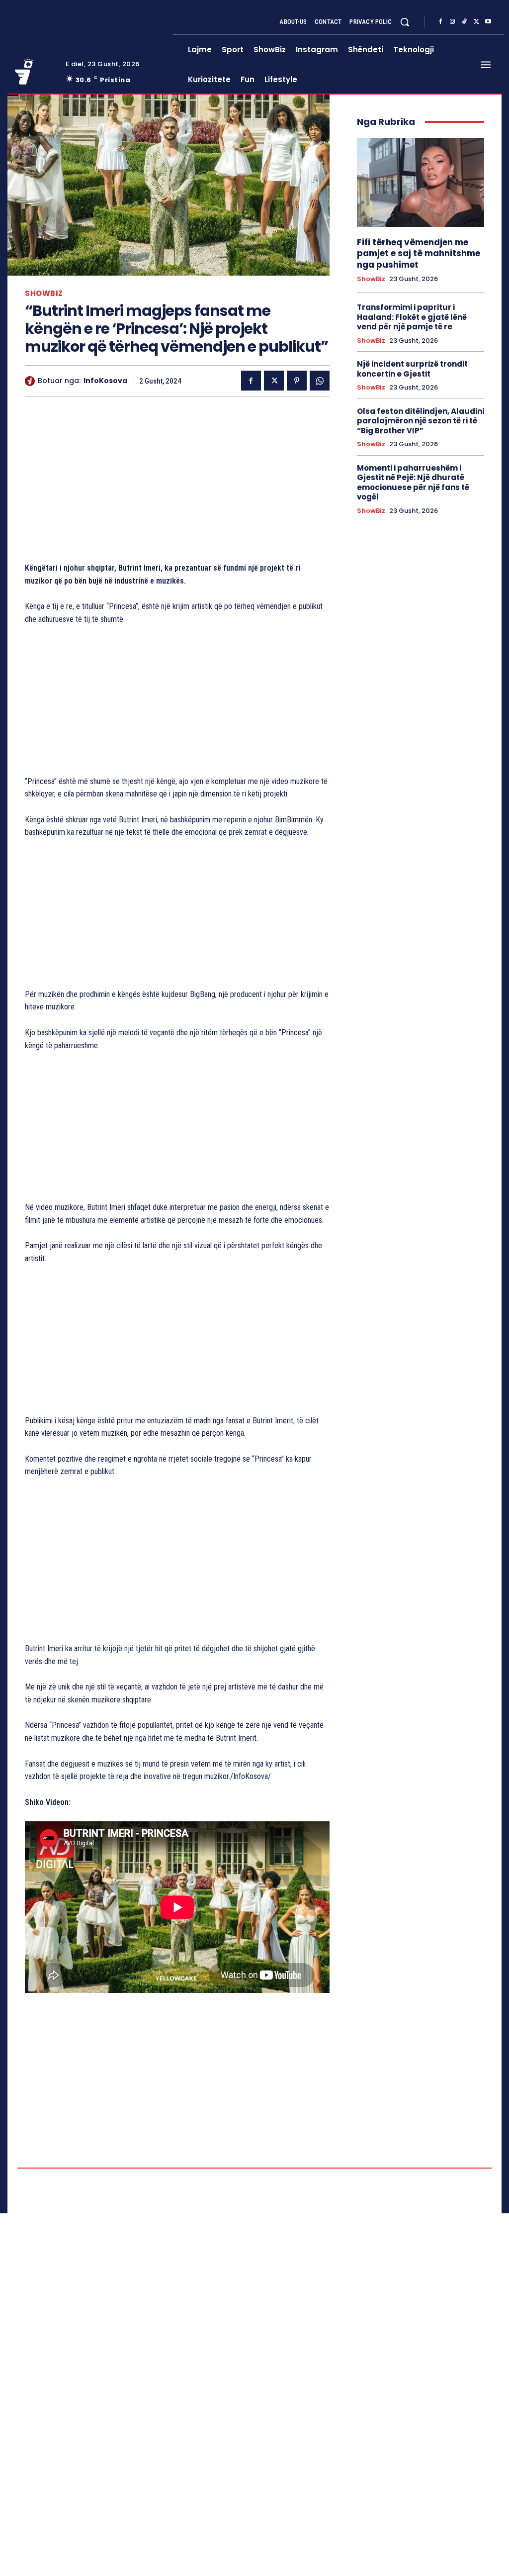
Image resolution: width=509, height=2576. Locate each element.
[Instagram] (452, 22)
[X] (476, 22)
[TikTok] (464, 22)
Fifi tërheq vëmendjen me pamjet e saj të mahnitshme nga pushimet (419, 253)
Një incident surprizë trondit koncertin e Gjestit (412, 369)
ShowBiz (44, 293)
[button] (405, 22)
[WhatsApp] (320, 381)
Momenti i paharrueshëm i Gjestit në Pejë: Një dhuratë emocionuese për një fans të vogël (413, 483)
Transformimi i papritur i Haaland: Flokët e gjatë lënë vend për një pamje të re (412, 317)
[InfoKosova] (31, 381)
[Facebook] (440, 22)
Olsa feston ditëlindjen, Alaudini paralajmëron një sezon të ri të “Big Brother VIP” (421, 421)
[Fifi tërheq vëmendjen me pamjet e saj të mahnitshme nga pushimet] (421, 182)
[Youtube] (488, 22)
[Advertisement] (177, 482)
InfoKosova (105, 381)
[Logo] (34, 72)
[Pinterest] (297, 381)
